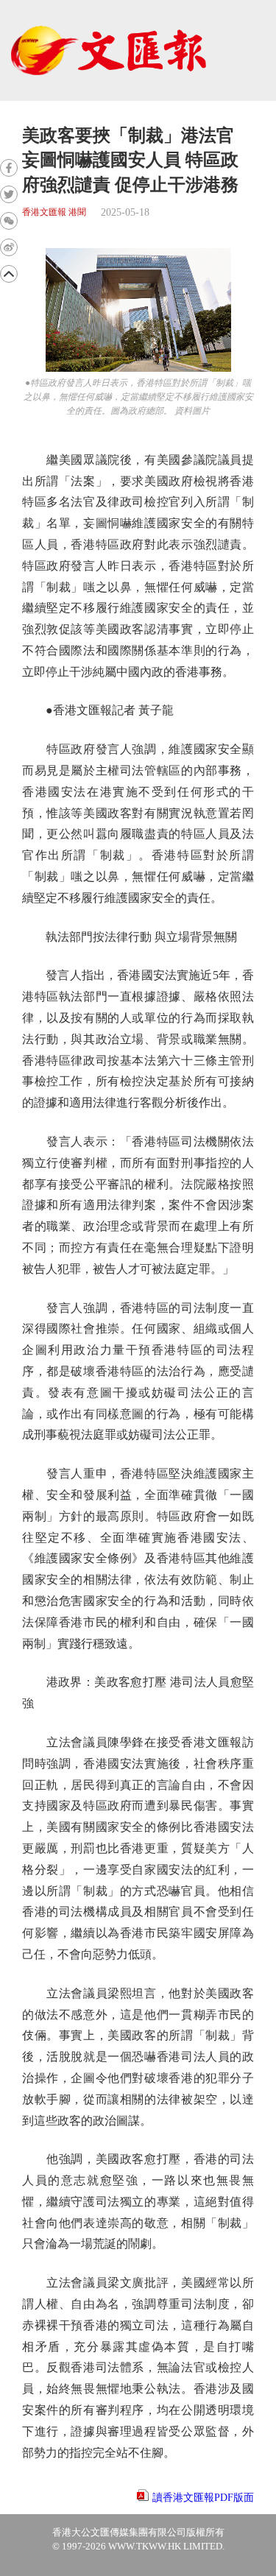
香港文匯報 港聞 (54, 212)
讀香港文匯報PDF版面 (203, 2498)
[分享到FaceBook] (9, 168)
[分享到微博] (9, 247)
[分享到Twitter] (9, 194)
